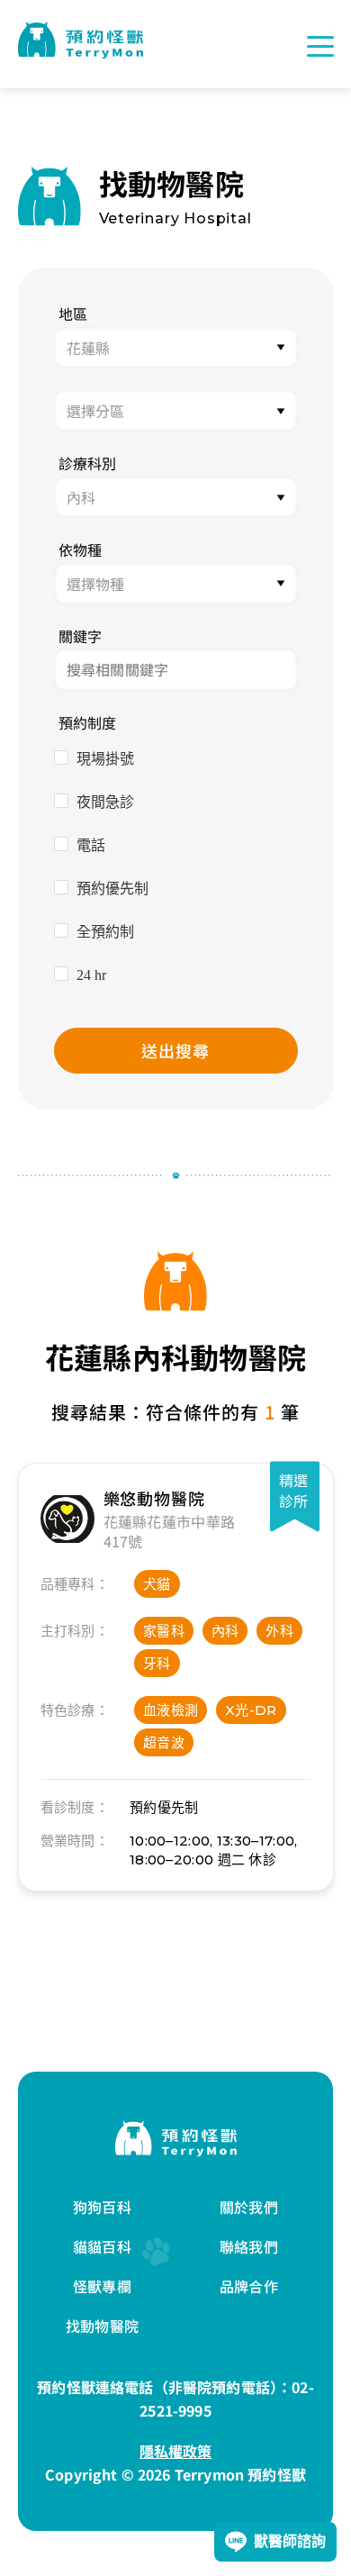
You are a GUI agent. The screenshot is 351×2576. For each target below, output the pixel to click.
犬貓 (157, 1584)
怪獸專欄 (102, 2286)
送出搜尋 (175, 1050)
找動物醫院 (102, 2326)
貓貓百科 (102, 2246)
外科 (279, 1631)
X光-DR (251, 1710)
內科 (225, 1631)
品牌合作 (249, 2286)
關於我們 (249, 2207)
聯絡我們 (249, 2246)
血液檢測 (171, 1710)
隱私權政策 (176, 2451)
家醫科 (164, 1631)
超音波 (164, 1742)
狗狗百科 (102, 2207)
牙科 (157, 1663)
